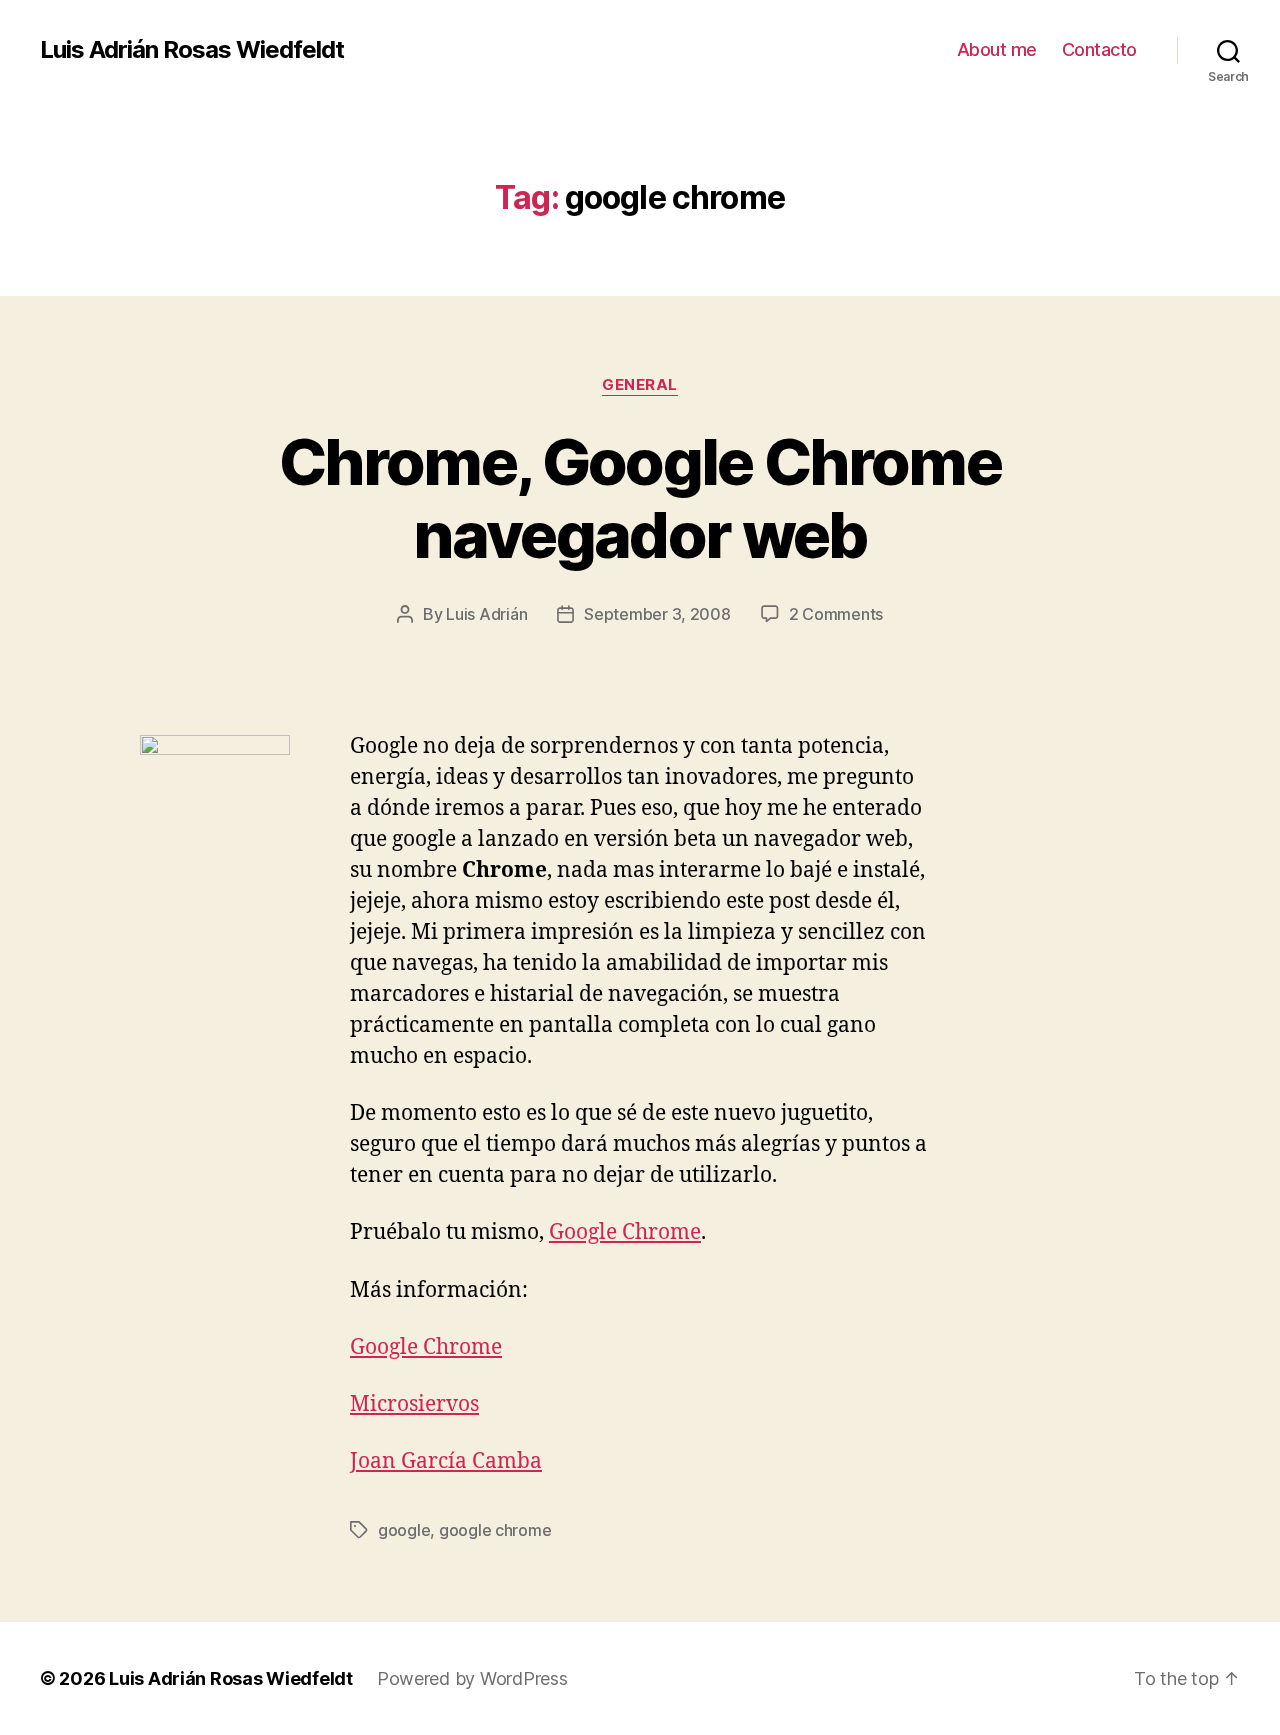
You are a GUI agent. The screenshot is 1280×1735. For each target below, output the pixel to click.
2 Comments (836, 614)
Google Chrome (625, 1232)
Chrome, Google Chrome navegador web (640, 498)
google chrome (495, 1530)
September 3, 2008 (657, 614)
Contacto (1099, 49)
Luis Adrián (486, 614)
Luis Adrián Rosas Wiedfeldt (192, 50)
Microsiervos (414, 1404)
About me (997, 49)
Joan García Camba (446, 1461)
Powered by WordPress (472, 1678)
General (640, 385)
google (404, 1530)
